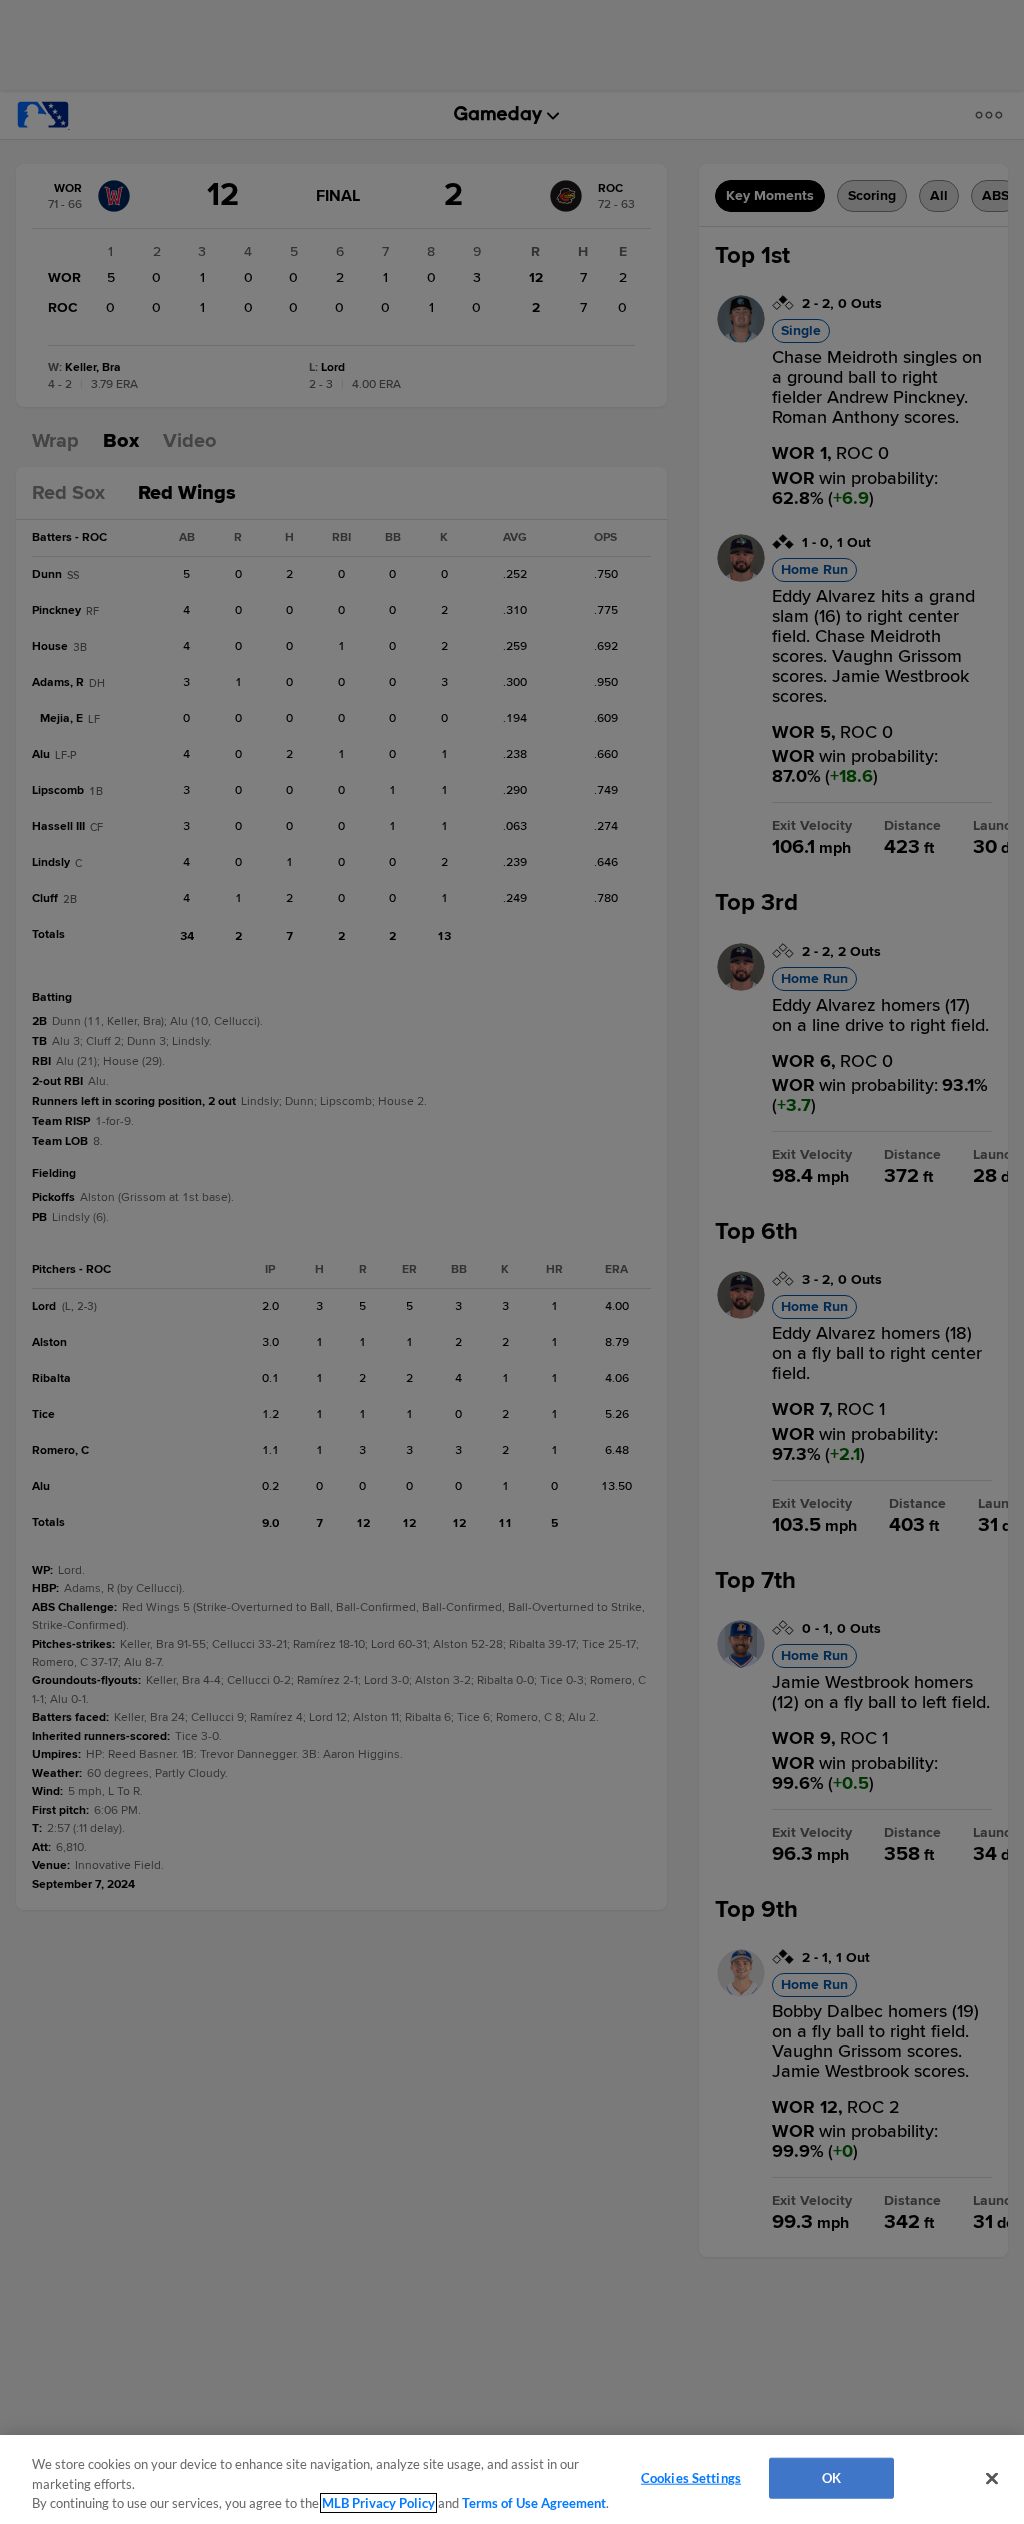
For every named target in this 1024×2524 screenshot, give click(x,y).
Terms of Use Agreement (534, 2503)
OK (831, 2477)
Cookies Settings (691, 2477)
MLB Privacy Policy (378, 2503)
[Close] (992, 2478)
